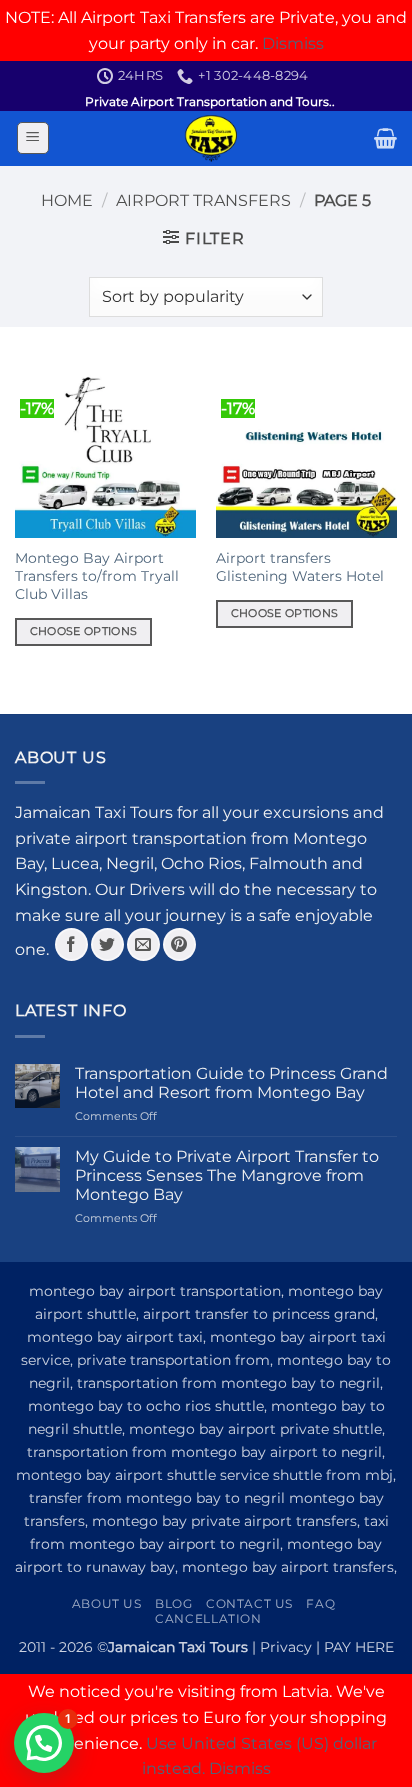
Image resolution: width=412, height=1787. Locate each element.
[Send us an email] (143, 944)
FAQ (320, 1603)
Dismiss (293, 43)
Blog (173, 1603)
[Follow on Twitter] (107, 944)
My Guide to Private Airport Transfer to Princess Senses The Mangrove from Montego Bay (227, 1175)
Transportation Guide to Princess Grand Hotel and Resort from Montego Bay (231, 1083)
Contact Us (249, 1603)
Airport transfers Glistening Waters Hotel (300, 567)
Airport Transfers (203, 200)
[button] (33, 138)
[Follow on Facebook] (71, 944)
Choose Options (84, 631)
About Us (107, 1603)
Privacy (286, 1647)
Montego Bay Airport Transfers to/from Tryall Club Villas (97, 575)
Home (67, 200)
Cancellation (208, 1618)
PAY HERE (359, 1647)
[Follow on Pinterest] (179, 944)
